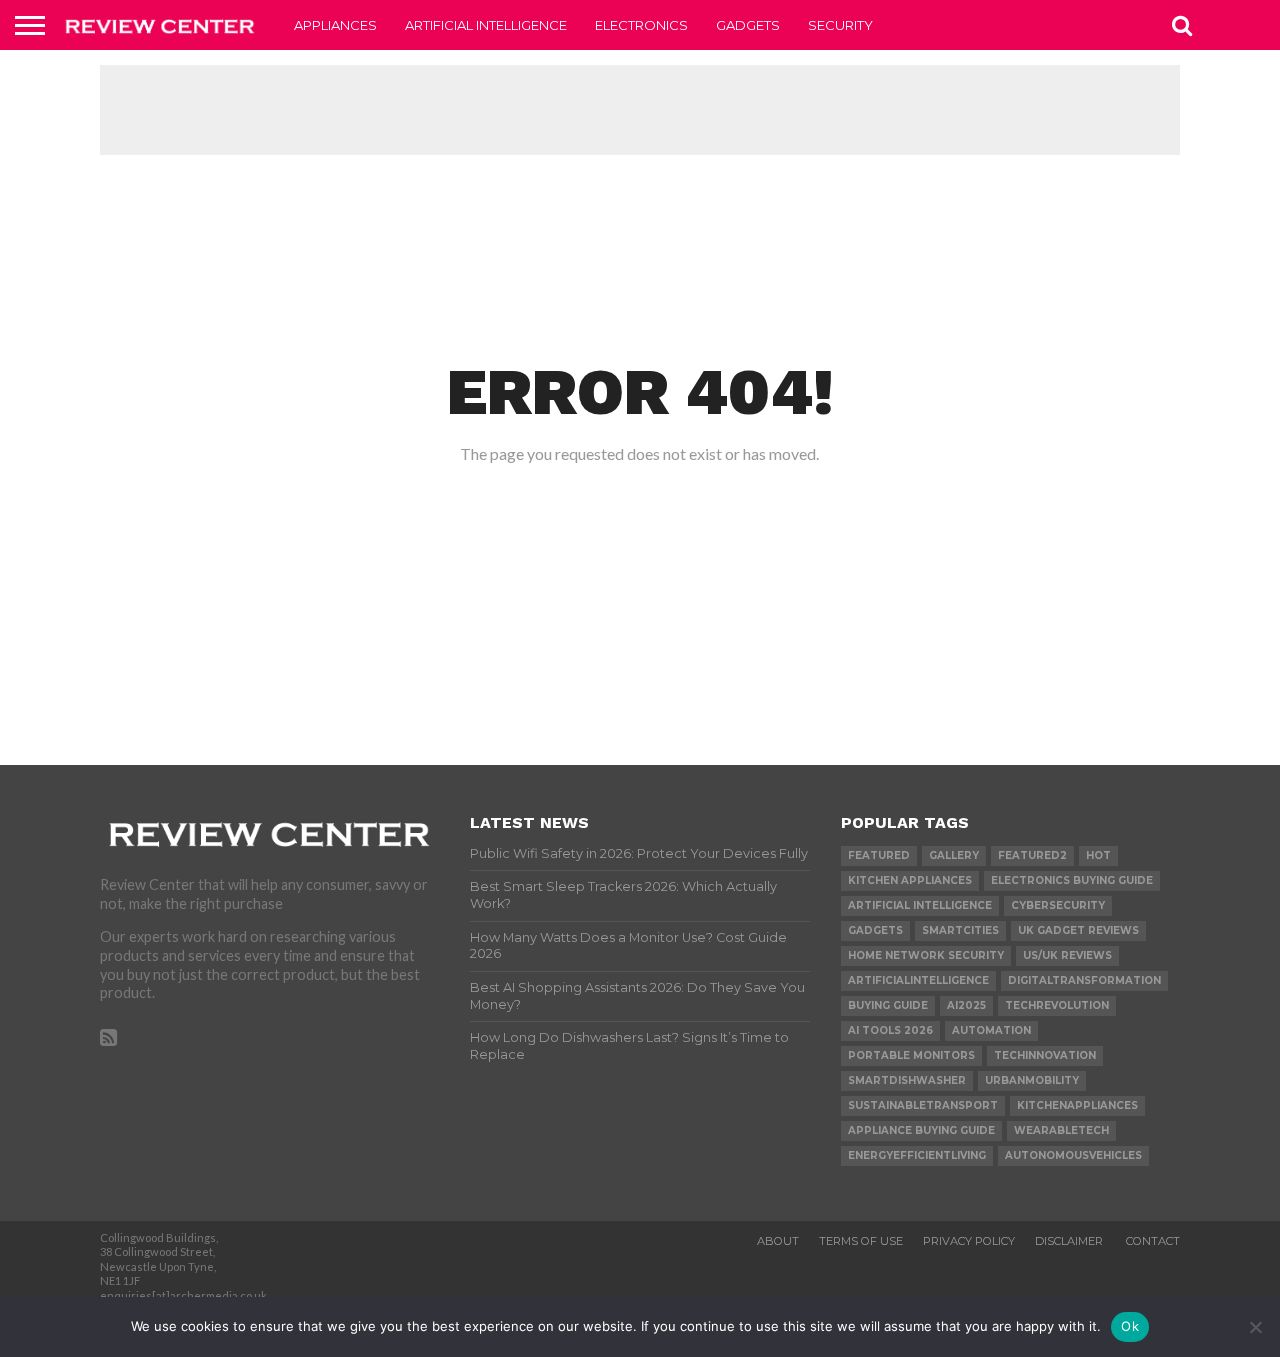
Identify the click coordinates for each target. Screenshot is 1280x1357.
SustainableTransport (923, 1105)
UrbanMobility (1032, 1080)
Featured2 (1032, 855)
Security (840, 25)
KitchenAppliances (1077, 1105)
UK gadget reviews (1078, 930)
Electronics (641, 25)
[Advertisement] (640, 110)
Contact (1153, 1241)
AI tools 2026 (890, 1030)
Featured (879, 855)
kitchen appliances (910, 880)
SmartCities (960, 930)
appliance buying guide (921, 1130)
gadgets (875, 930)
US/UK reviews (1067, 955)
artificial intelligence (920, 905)
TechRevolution (1057, 1005)
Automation (991, 1030)
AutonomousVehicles (1073, 1155)
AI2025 (966, 1005)
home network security (926, 955)
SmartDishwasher (907, 1080)
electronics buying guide (1072, 880)
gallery (954, 855)
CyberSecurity (1058, 905)
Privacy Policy (969, 1241)
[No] (1255, 1327)
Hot (1098, 855)
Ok (1130, 1326)
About (778, 1241)
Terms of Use (861, 1241)
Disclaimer (1070, 1241)
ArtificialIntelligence (918, 980)
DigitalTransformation (1084, 980)
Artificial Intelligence (486, 25)
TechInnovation (1045, 1055)
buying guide (888, 1005)
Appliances (335, 25)
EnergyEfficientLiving (917, 1155)
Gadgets (748, 25)
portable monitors (911, 1055)
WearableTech (1061, 1130)
